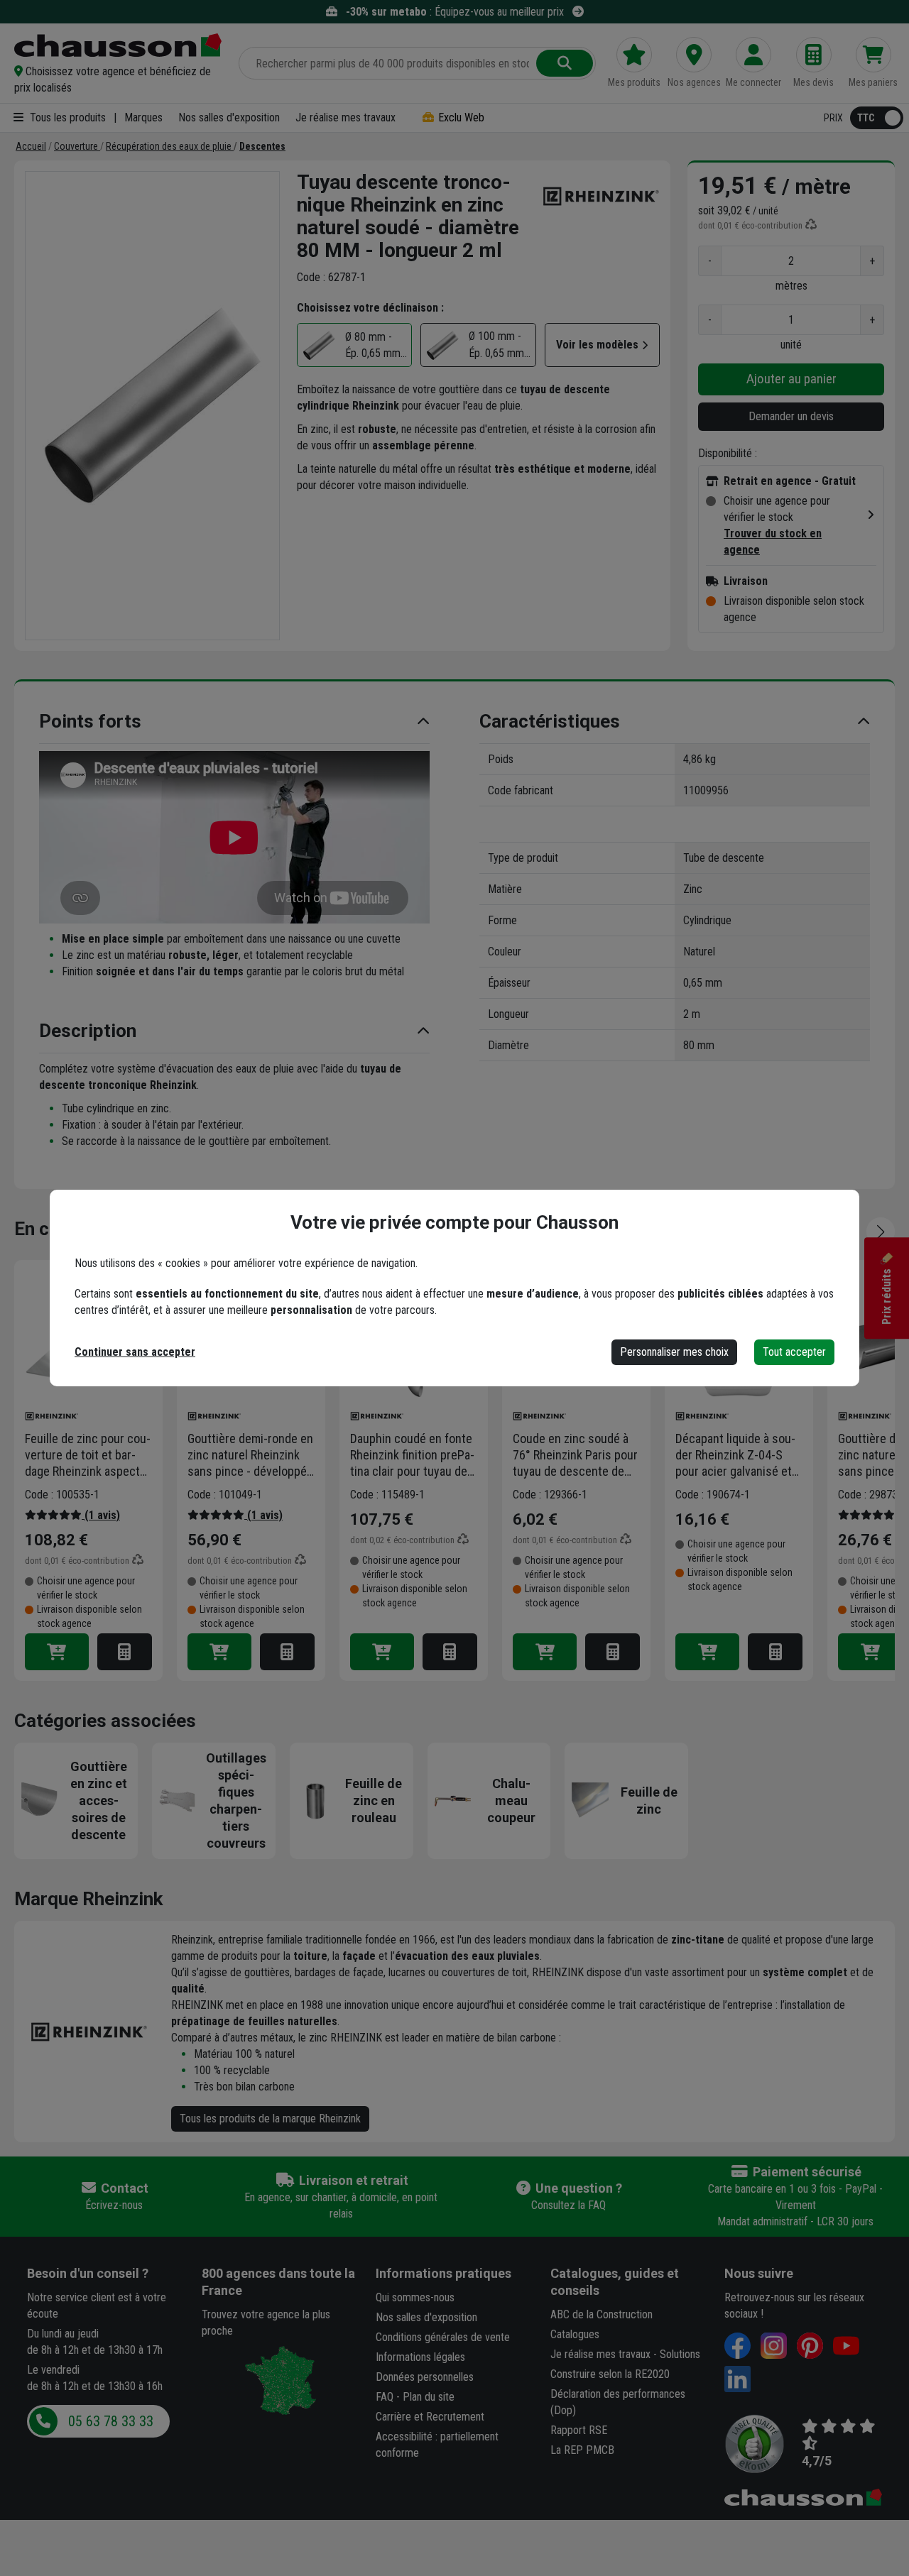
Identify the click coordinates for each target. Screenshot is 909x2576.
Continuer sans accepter (135, 1352)
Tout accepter (794, 1352)
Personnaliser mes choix (674, 1352)
